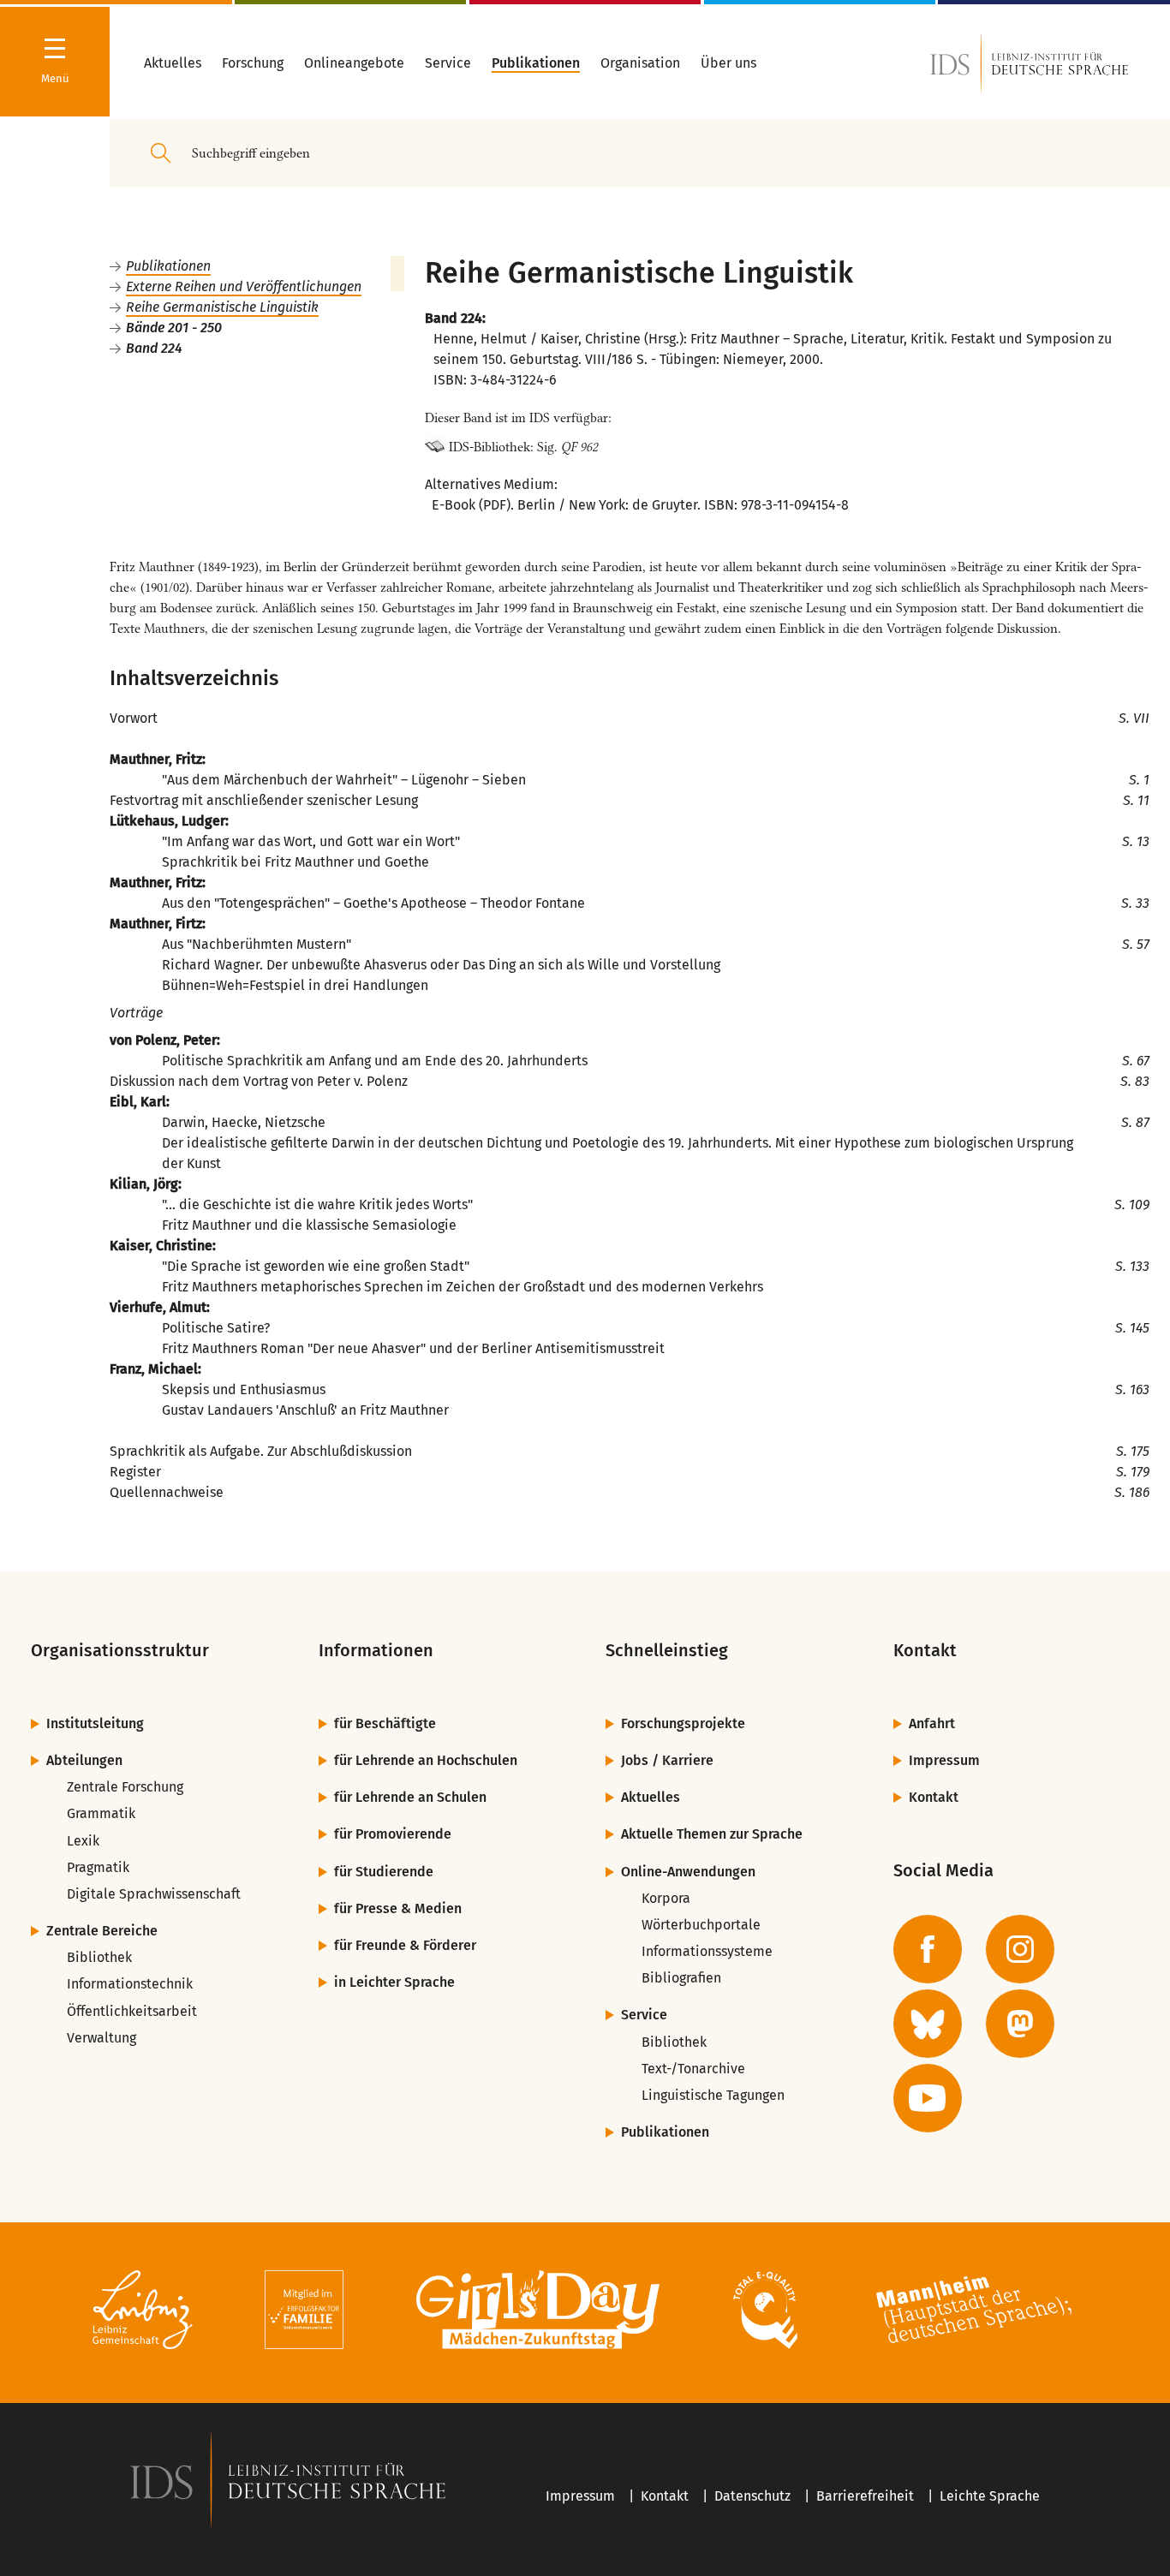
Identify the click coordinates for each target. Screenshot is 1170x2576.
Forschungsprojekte (683, 1723)
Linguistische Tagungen (713, 2095)
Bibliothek (99, 1957)
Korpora (666, 1898)
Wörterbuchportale (701, 1925)
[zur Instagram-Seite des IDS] (1020, 1949)
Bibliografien (681, 1978)
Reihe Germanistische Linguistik (222, 307)
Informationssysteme (707, 1951)
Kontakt (934, 1797)
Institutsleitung (95, 1723)
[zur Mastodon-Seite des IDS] (1020, 2024)
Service (644, 2015)
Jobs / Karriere (667, 1760)
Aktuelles (651, 1797)
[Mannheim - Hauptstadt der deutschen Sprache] (974, 2313)
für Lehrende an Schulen (410, 1797)
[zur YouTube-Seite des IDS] (928, 2098)
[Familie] (304, 2313)
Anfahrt (932, 1723)
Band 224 (154, 348)
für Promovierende (393, 1834)
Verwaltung (101, 2038)
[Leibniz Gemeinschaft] (143, 2313)
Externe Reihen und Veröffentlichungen (244, 286)
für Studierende (384, 1872)
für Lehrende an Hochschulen (426, 1760)
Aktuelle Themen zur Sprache (712, 1834)
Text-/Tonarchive (693, 2069)
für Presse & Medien (398, 1908)
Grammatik (101, 1813)
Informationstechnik (130, 1984)
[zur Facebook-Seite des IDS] (928, 1949)
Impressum (944, 1760)
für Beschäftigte (385, 1723)
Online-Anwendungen (688, 1872)
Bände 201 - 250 (174, 328)
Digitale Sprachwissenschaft (154, 1894)
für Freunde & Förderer (405, 1945)
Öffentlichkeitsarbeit (132, 2011)
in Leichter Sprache (394, 1982)
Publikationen (168, 266)
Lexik (83, 1841)
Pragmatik (98, 1867)
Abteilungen (84, 1760)
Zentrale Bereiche (102, 1931)
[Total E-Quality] (765, 2313)
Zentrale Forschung (125, 1787)
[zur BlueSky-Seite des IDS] (928, 2024)
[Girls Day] (538, 2313)
